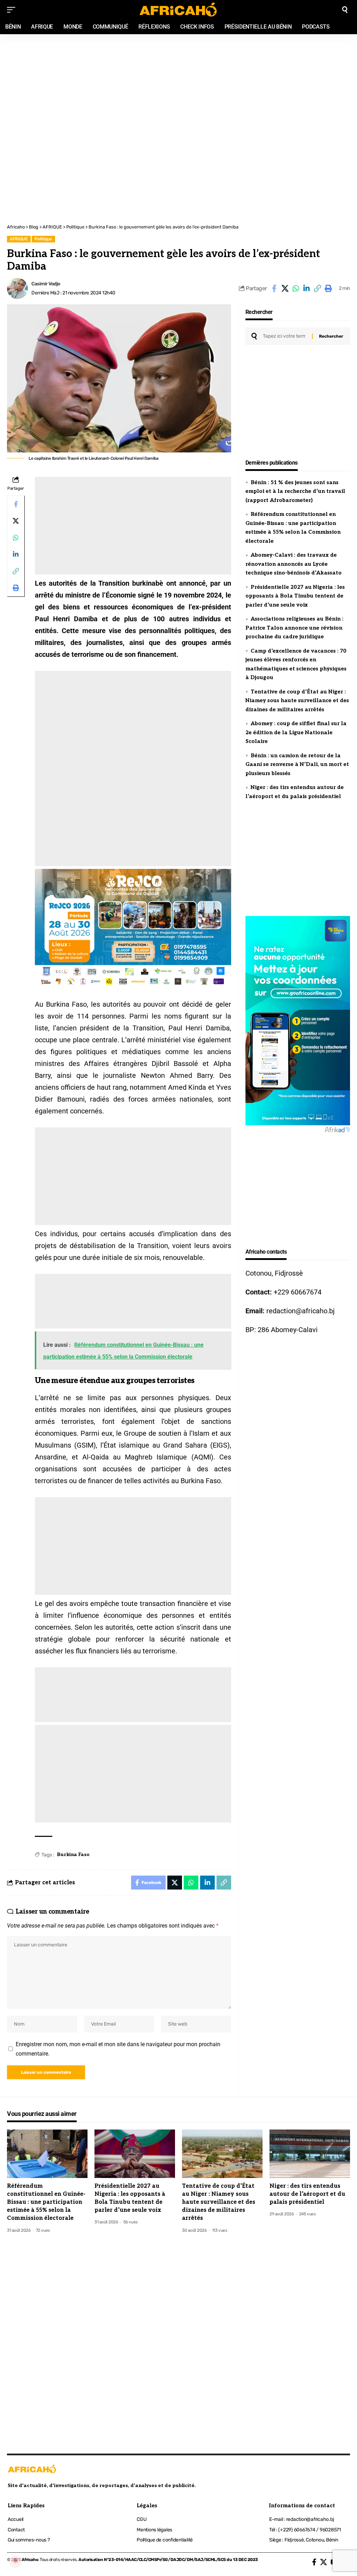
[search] (345, 10)
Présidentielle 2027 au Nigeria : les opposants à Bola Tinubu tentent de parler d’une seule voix (295, 596)
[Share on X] (285, 288)
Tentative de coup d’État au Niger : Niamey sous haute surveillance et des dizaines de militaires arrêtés (297, 701)
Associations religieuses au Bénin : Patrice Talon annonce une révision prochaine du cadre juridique (294, 628)
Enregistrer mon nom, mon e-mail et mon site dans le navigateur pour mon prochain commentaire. (118, 2049)
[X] (324, 2562)
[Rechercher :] (285, 336)
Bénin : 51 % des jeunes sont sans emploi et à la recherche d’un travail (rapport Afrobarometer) (295, 491)
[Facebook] (314, 2562)
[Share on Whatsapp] (296, 288)
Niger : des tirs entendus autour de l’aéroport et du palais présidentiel (307, 2194)
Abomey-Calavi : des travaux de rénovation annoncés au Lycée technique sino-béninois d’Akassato (294, 564)
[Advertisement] (178, 81)
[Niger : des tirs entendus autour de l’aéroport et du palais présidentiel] (310, 2154)
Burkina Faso (73, 1854)
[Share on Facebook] (274, 288)
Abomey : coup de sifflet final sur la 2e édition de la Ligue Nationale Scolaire (296, 732)
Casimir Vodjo (46, 284)
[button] (317, 288)
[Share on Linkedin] (306, 288)
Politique (43, 239)
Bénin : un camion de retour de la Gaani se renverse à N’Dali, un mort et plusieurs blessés (297, 764)
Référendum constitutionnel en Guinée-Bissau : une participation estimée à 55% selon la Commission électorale (46, 2202)
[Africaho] (178, 10)
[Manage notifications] (15, 2561)
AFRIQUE (19, 239)
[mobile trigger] (13, 10)
